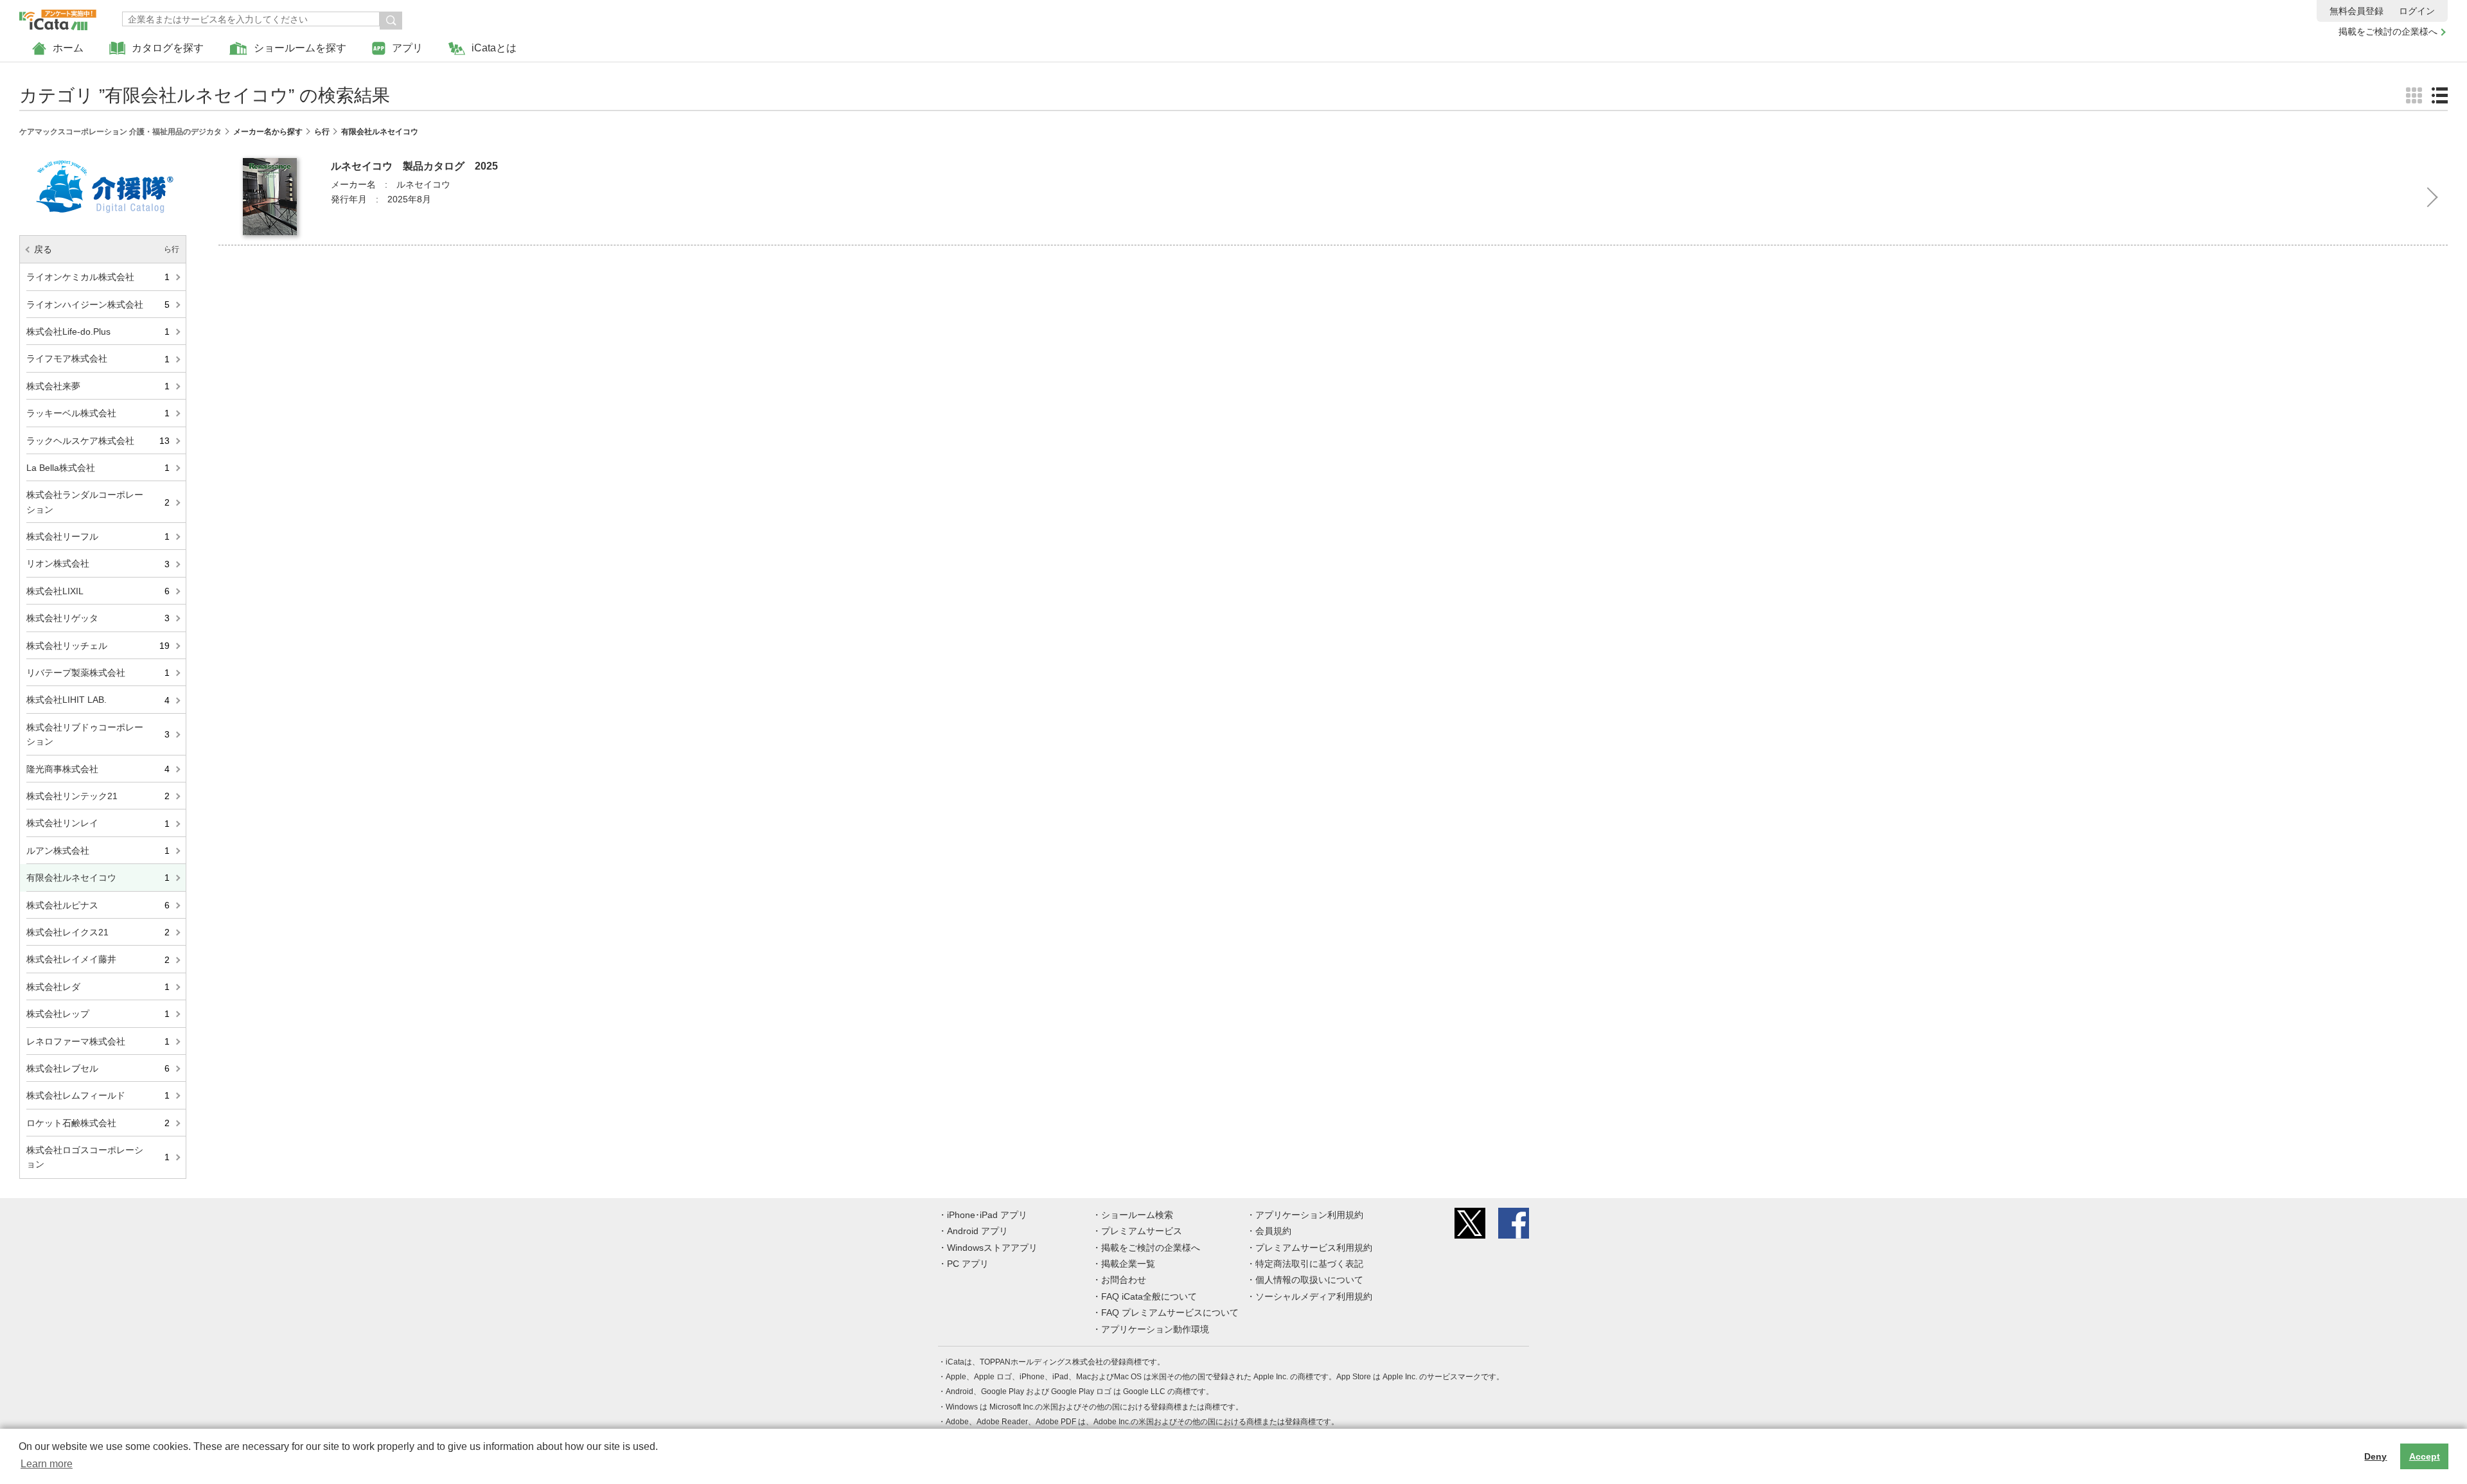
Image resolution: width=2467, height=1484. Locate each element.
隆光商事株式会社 (98, 769)
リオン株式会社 (98, 563)
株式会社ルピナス (98, 905)
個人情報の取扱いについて (1309, 1280)
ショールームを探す (300, 48)
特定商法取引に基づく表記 (1309, 1264)
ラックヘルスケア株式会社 (98, 441)
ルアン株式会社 (98, 851)
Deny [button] (2375, 1456)
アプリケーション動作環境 (1155, 1329)
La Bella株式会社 (98, 468)
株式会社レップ (98, 1014)
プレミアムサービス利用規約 (1314, 1248)
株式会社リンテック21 (98, 796)
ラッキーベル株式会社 (98, 413)
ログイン (2417, 11)
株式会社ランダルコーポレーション (98, 502)
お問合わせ (1124, 1280)
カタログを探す (168, 48)
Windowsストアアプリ (992, 1248)
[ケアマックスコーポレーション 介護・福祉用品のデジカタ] (103, 155)
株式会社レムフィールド (98, 1095)
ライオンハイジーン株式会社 (98, 305)
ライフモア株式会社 (98, 358)
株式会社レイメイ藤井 (98, 959)
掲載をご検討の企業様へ (2388, 31)
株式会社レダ (98, 987)
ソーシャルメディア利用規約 (1314, 1296)
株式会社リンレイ (98, 823)
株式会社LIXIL (98, 591)
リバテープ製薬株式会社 (98, 673)
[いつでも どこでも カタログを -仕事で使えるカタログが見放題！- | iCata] (58, 17)
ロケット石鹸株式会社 (98, 1123)
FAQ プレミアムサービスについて (1170, 1312)
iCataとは (494, 48)
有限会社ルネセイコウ (98, 878)
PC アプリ (968, 1264)
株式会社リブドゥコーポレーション (98, 734)
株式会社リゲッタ (98, 618)
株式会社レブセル (98, 1068)
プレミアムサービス (1142, 1231)
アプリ (407, 48)
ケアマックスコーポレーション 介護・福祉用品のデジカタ (120, 132)
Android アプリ (977, 1231)
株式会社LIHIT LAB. (98, 700)
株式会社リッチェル (98, 646)
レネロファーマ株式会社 (98, 1041)
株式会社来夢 (98, 386)
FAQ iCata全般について (1149, 1296)
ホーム (68, 48)
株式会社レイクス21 (98, 932)
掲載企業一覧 (1128, 1264)
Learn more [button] (47, 1464)
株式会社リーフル (98, 536)
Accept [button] (2425, 1456)
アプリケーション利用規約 (1309, 1215)
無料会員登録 (2356, 11)
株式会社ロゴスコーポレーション (98, 1157)
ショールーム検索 (1137, 1215)
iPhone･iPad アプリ (987, 1215)
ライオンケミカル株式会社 (98, 277)
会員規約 (1273, 1231)
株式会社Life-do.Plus (98, 331)
